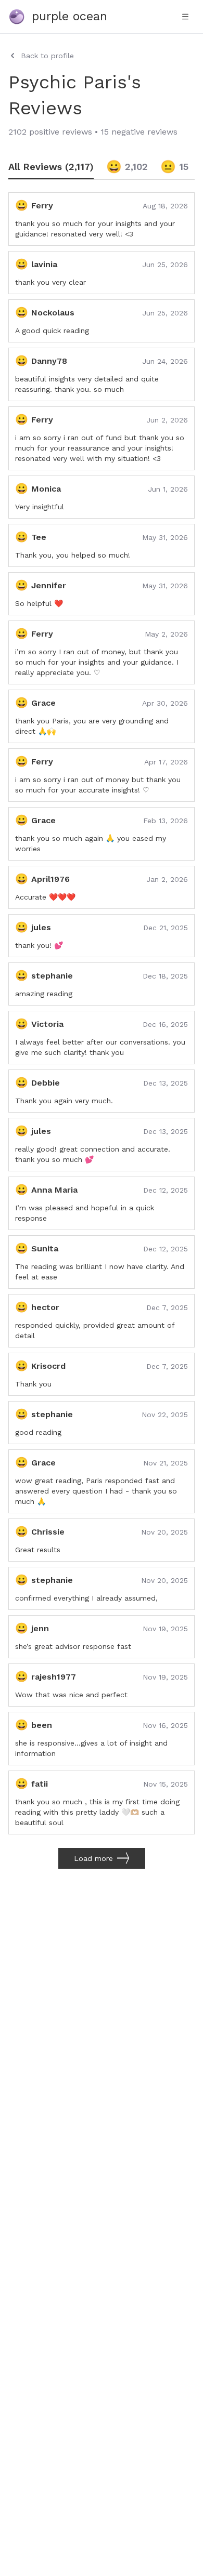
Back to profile (47, 56)
